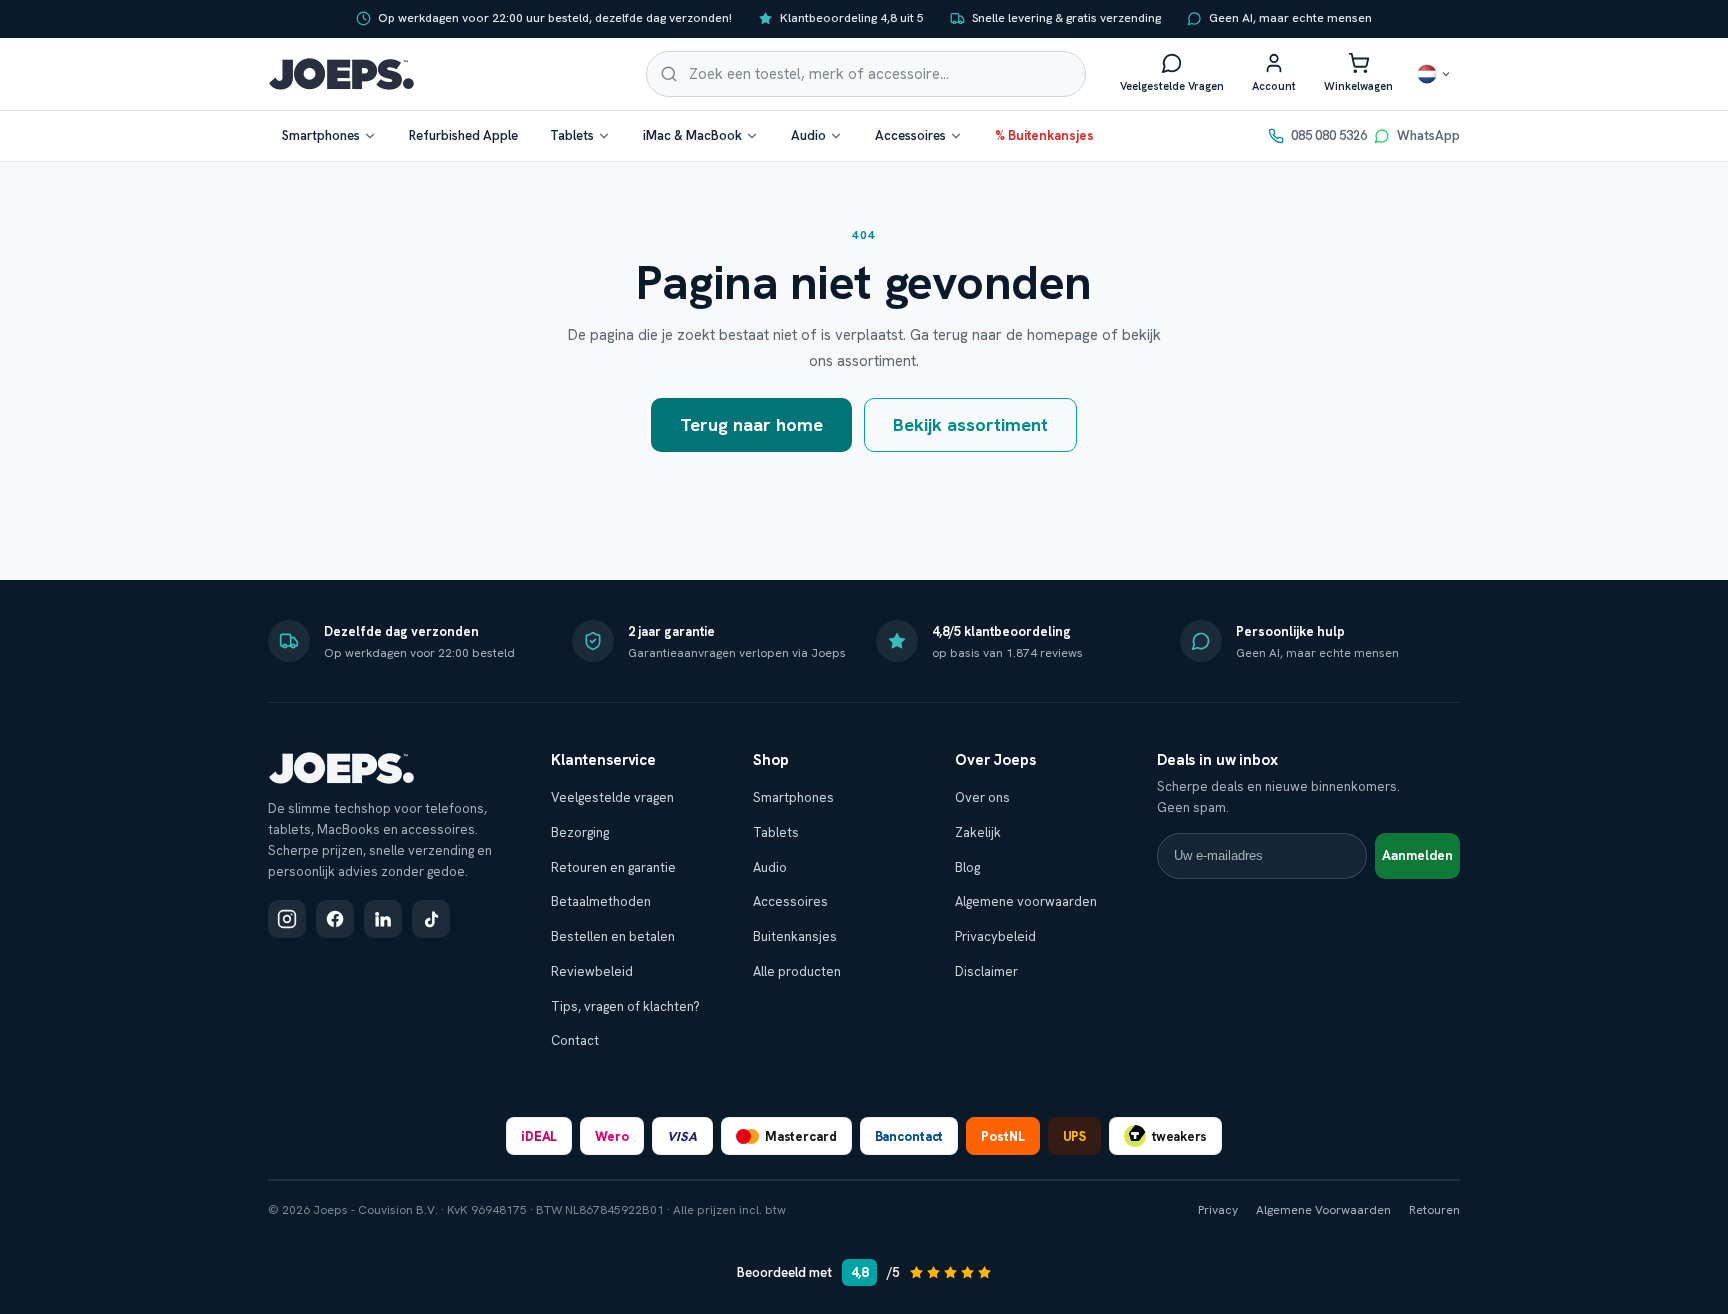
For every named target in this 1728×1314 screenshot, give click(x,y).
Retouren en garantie (613, 867)
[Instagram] (287, 919)
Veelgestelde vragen (612, 797)
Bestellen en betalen (613, 936)
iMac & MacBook (692, 135)
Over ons (982, 797)
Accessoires (910, 135)
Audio (808, 135)
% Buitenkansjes (1044, 135)
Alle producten (797, 971)
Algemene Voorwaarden (1323, 1210)
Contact (575, 1040)
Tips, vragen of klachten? (625, 1006)
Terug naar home (751, 424)
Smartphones (321, 135)
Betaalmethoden (601, 901)
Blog (967, 867)
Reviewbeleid (592, 971)
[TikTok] (431, 919)
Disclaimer (986, 971)
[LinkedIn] (383, 919)
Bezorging (580, 832)
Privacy (1218, 1210)
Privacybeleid (995, 936)
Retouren (1434, 1210)
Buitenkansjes (795, 936)
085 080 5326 (1329, 135)
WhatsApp (1428, 135)
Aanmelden (1417, 855)
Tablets (572, 135)
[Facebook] (335, 919)
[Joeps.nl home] (341, 74)
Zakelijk (978, 832)
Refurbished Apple (463, 135)
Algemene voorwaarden (1026, 901)
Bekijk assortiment (970, 424)
